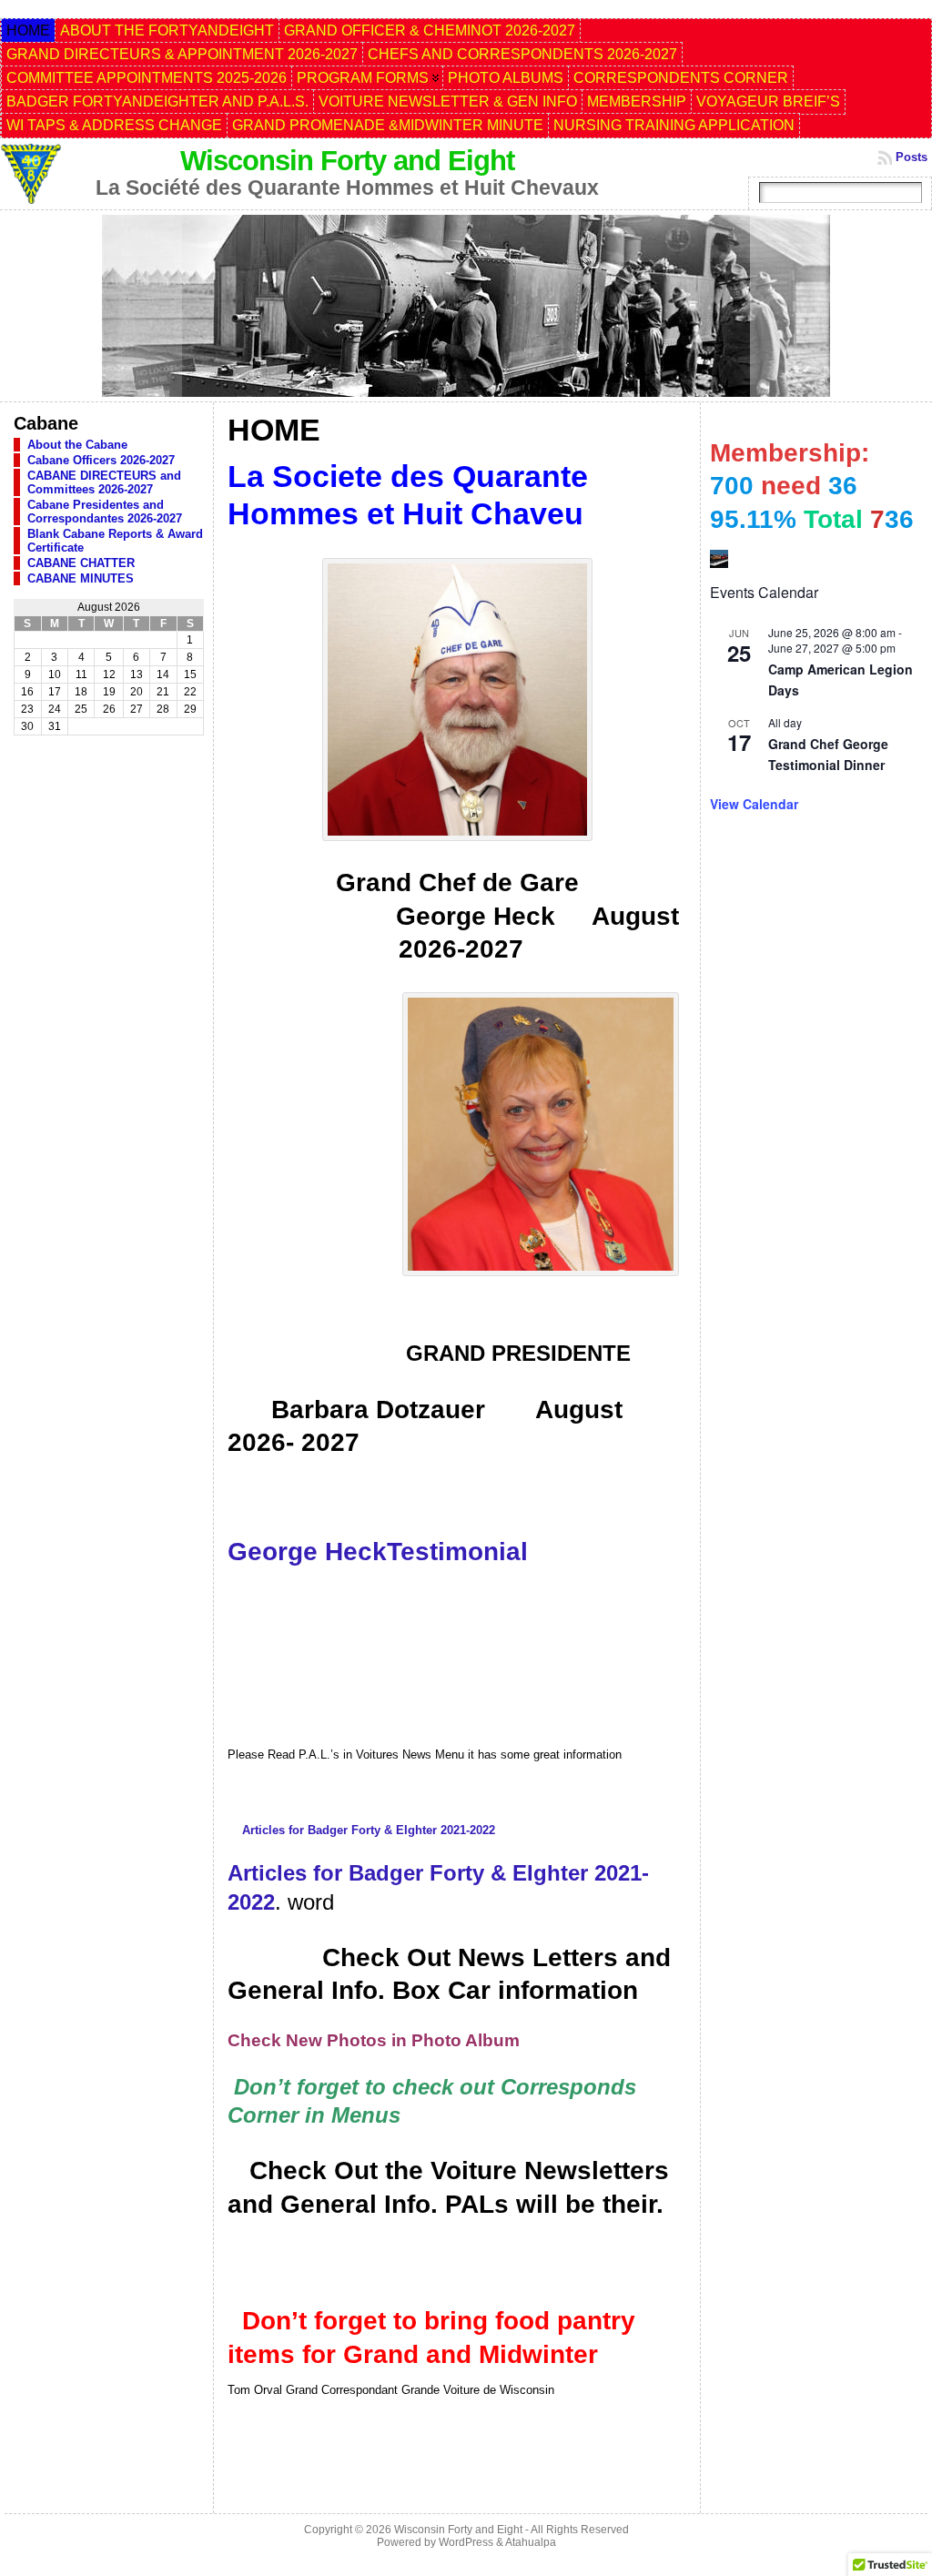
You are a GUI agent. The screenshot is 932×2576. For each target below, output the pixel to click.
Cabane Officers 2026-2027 (101, 460)
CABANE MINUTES (81, 578)
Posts (912, 157)
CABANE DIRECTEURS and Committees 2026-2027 (104, 482)
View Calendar (754, 804)
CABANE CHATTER (81, 563)
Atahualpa (531, 2542)
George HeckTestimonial (378, 1552)
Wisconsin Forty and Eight (347, 161)
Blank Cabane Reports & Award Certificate (115, 541)
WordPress (466, 2542)
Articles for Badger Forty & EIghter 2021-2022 (369, 1830)
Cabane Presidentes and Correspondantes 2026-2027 (105, 512)
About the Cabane (77, 445)
